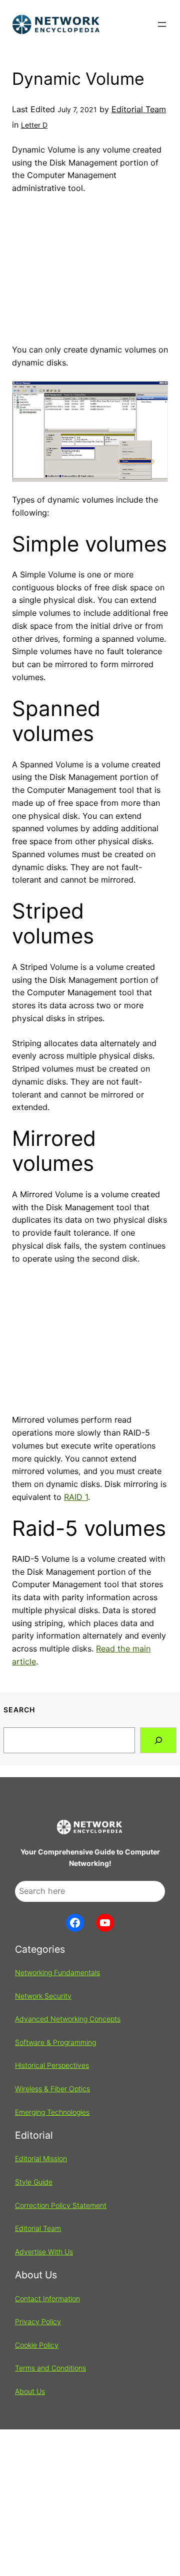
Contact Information (47, 2299)
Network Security (43, 1996)
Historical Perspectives (52, 2065)
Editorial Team (139, 109)
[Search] (158, 1740)
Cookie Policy (37, 2345)
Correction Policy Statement (61, 2205)
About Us (30, 2391)
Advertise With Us (44, 2252)
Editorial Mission (41, 2158)
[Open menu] (162, 24)
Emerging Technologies (52, 2112)
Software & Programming (55, 2042)
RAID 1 (76, 1497)
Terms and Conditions (50, 2368)
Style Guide (34, 2182)
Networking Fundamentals (57, 1972)
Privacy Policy (38, 2321)
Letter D (34, 125)
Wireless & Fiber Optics (52, 2089)
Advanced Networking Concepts (68, 2019)
